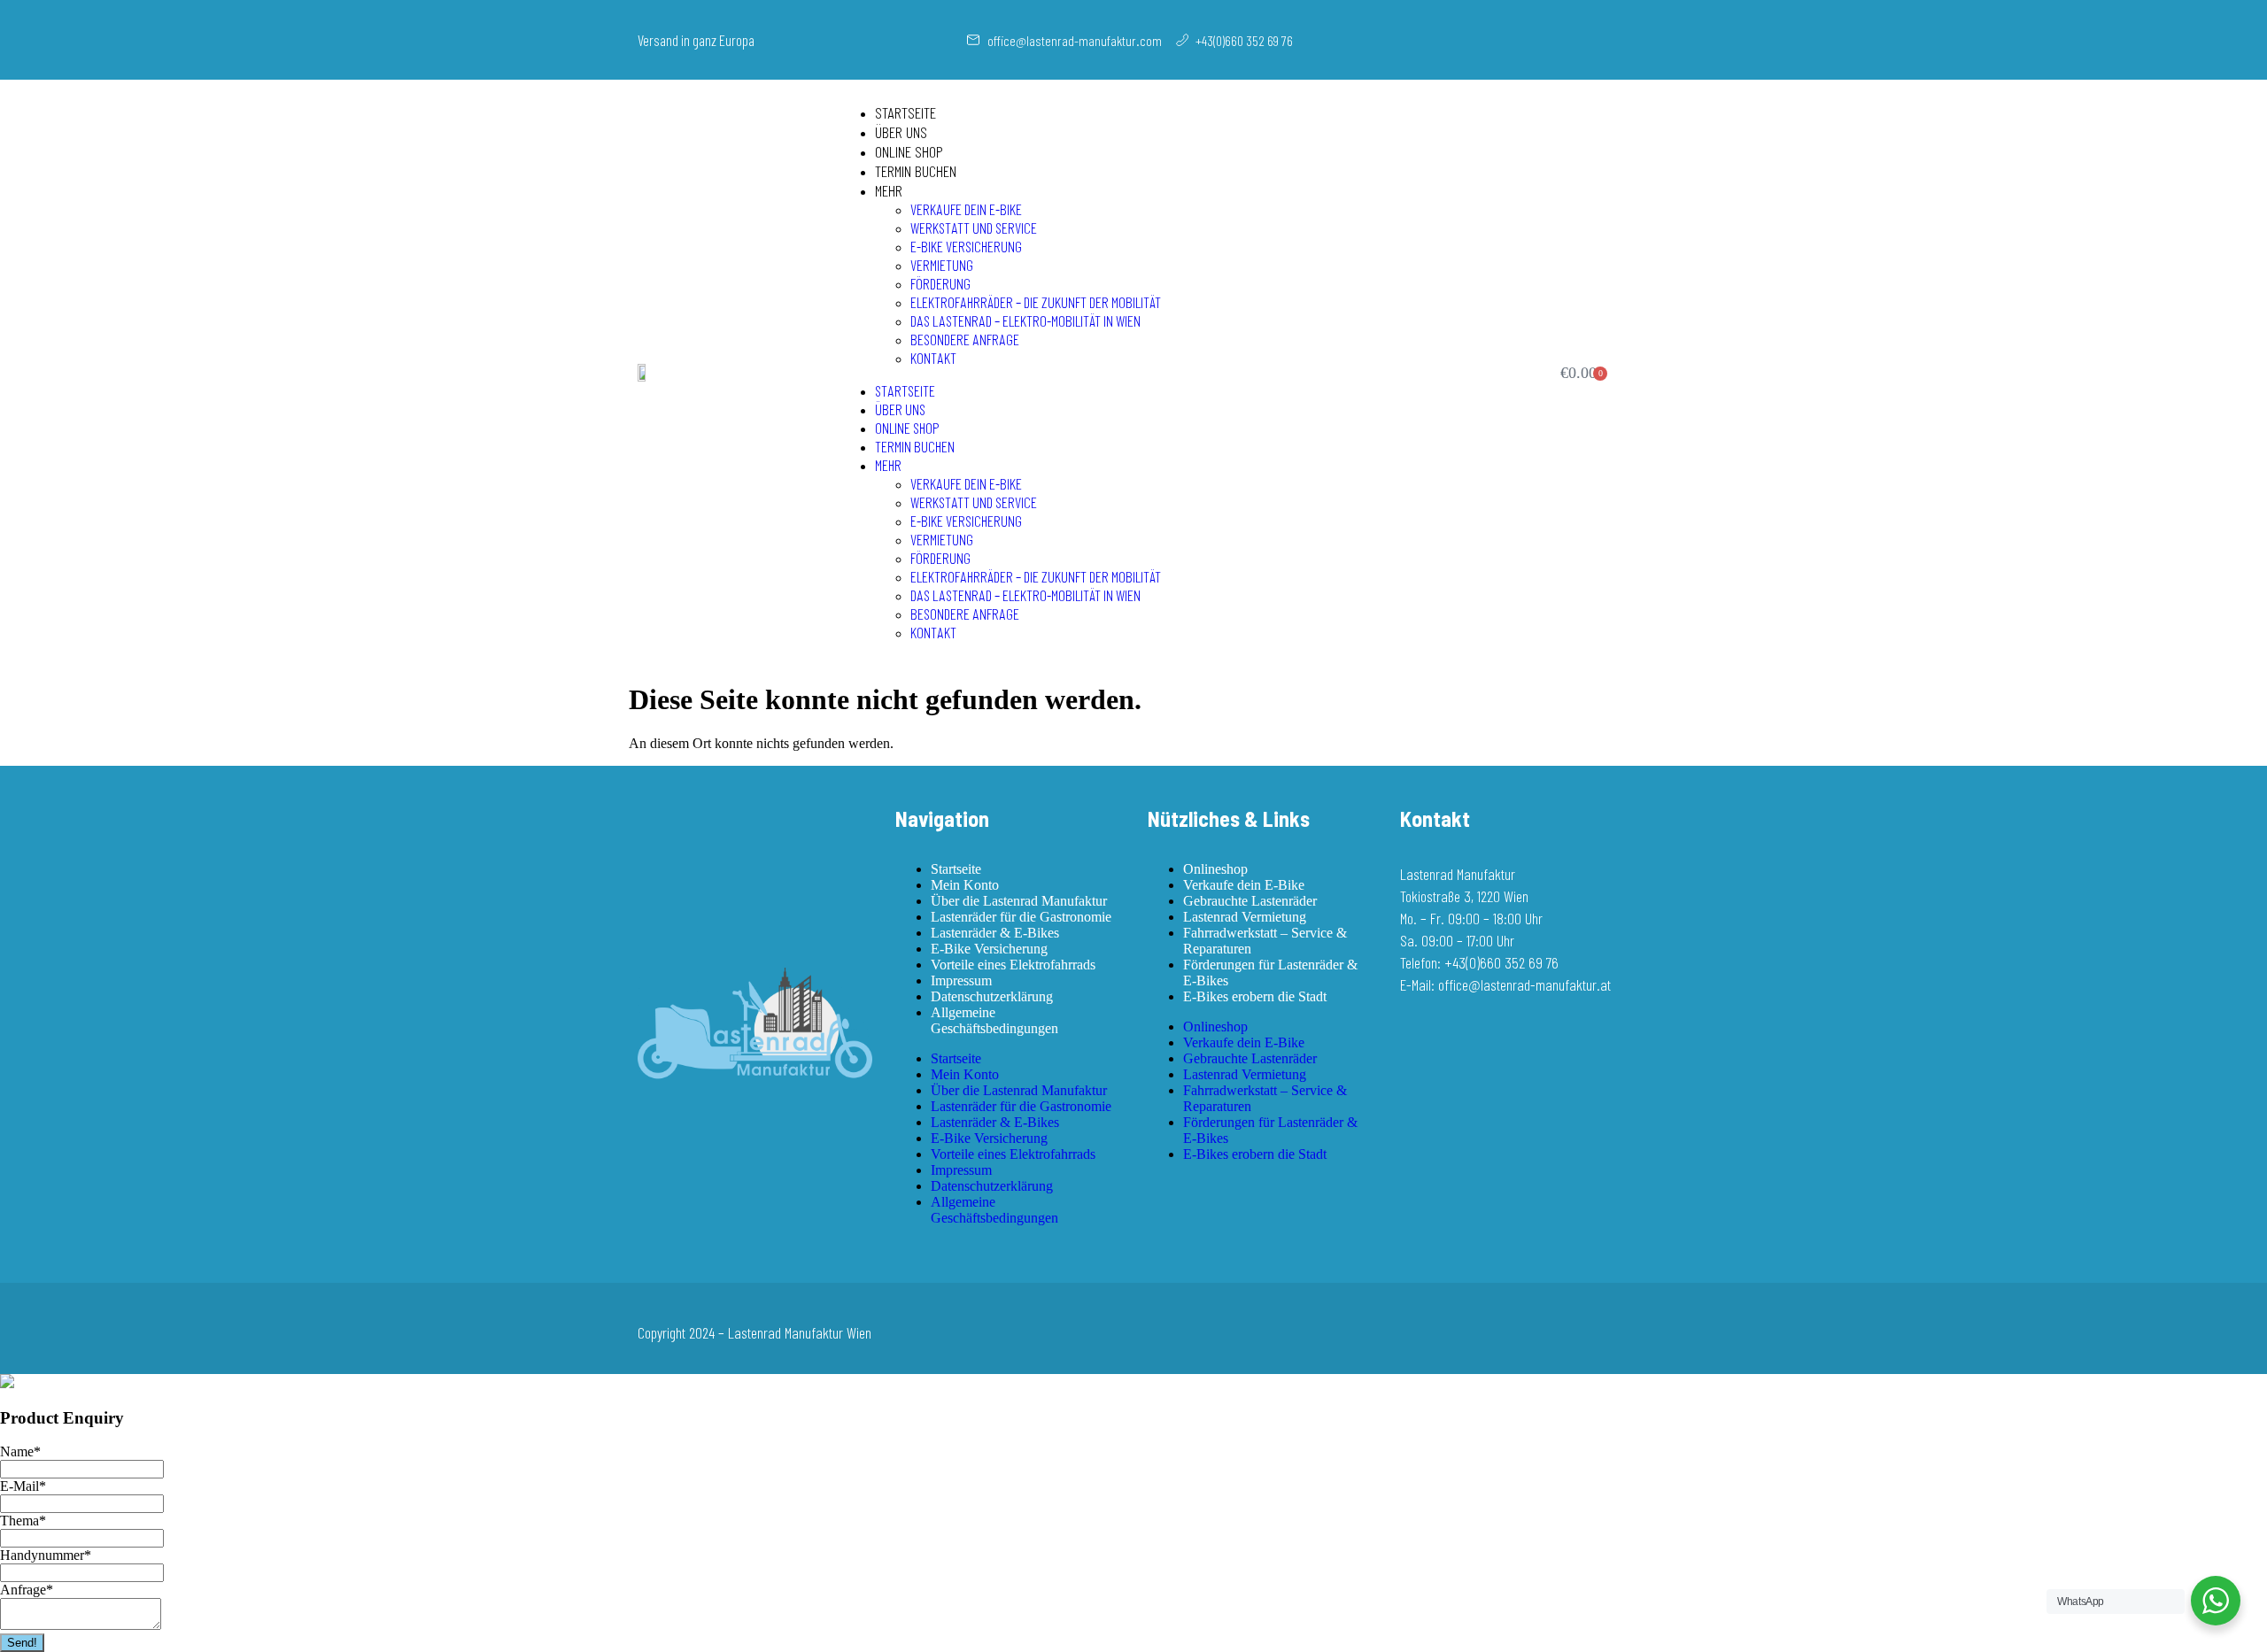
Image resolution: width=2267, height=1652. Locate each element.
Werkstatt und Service (974, 228)
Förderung (940, 283)
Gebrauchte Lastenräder (1250, 901)
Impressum (961, 980)
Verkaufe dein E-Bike (966, 209)
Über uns (901, 132)
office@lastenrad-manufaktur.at (1524, 984)
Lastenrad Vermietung (1245, 917)
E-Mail (23, 1486)
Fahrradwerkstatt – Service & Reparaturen (1265, 941)
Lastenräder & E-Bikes (995, 933)
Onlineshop (1215, 869)
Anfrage (27, 1590)
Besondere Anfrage (965, 339)
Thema (23, 1521)
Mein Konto (965, 885)
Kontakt (933, 358)
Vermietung (942, 265)
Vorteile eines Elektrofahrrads (1013, 965)
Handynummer (46, 1555)
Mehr (889, 190)
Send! (22, 1643)
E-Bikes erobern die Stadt (1255, 996)
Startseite (905, 112)
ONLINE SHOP (909, 151)
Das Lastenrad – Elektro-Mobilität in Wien (1025, 320)
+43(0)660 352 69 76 (1501, 962)
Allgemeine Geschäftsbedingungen (994, 1020)
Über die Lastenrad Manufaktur (1019, 901)
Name (20, 1451)
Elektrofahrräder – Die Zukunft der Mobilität (1036, 302)
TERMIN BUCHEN (916, 171)
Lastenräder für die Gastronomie (1021, 917)
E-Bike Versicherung (966, 246)
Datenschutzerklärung (992, 996)
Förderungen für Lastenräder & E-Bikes (1270, 973)
